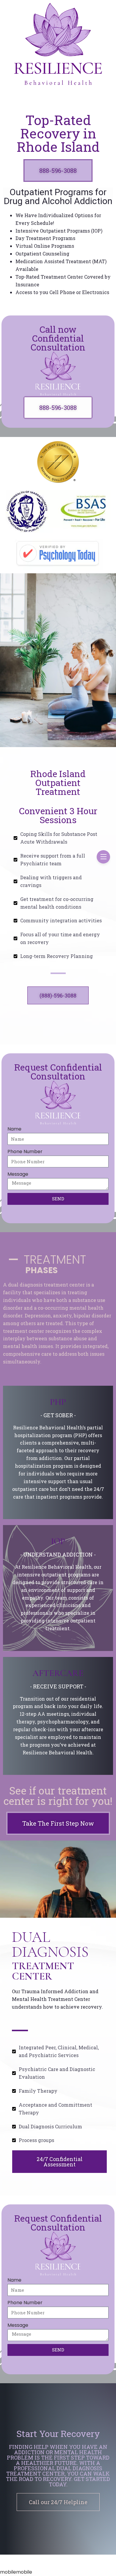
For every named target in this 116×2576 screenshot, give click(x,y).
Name (14, 1129)
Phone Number (25, 1152)
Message (18, 1174)
